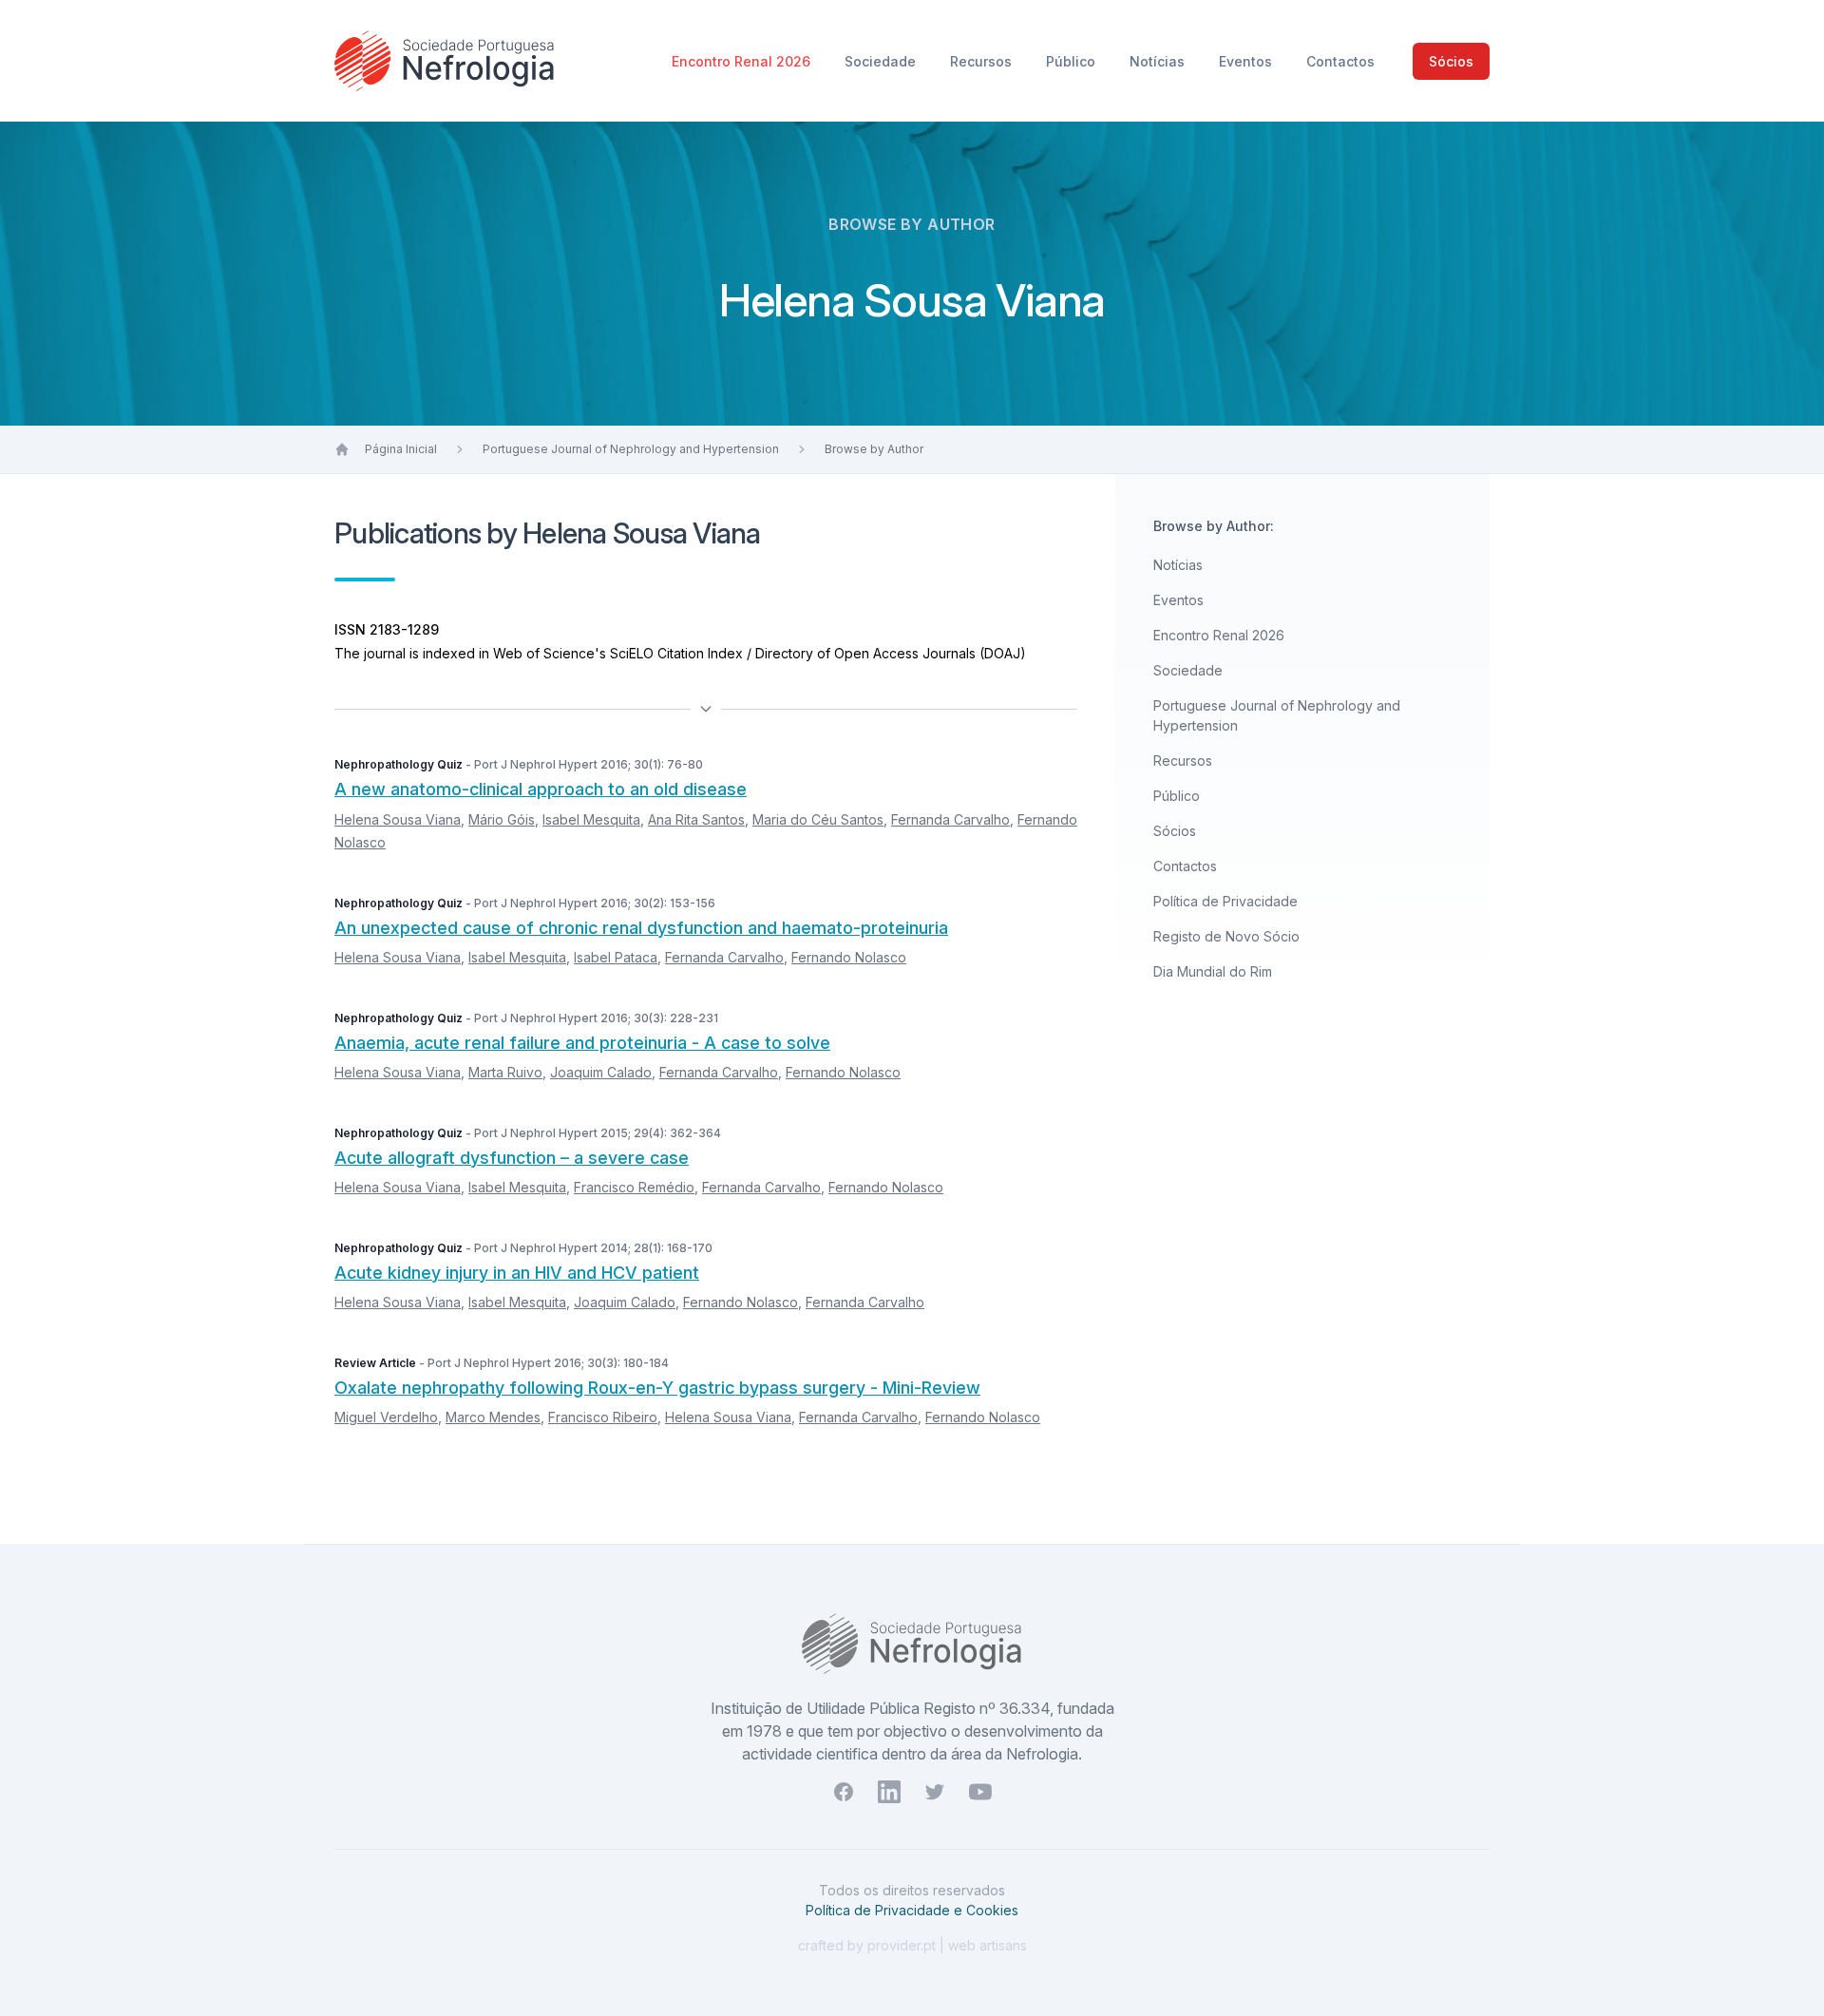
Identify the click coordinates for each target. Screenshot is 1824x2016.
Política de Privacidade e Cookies (912, 1910)
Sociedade (882, 61)
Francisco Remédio (634, 1187)
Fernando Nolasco (849, 957)
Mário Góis (502, 819)
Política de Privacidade (1225, 901)
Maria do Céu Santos (818, 819)
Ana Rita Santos (696, 819)
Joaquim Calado (601, 1072)
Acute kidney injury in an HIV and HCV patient (517, 1273)
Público (1073, 61)
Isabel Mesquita (591, 819)
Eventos (1247, 61)
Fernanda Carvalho (950, 819)
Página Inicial (401, 449)
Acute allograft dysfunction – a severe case (512, 1158)
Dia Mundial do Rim (1213, 971)
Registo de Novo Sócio (1226, 936)
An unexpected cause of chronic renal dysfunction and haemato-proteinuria (641, 928)
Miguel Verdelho (386, 1417)
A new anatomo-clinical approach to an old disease (541, 789)
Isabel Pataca (616, 957)
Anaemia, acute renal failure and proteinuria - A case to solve (582, 1043)
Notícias (1159, 61)
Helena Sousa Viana (398, 819)
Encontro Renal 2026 (743, 61)
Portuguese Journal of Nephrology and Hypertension (631, 449)
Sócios (1451, 61)
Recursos (983, 61)
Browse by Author (874, 449)
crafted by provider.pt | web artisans (912, 1945)
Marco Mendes (493, 1417)
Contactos (1340, 61)
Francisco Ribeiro (603, 1417)
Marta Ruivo (505, 1072)
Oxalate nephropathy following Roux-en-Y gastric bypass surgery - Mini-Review (657, 1388)
